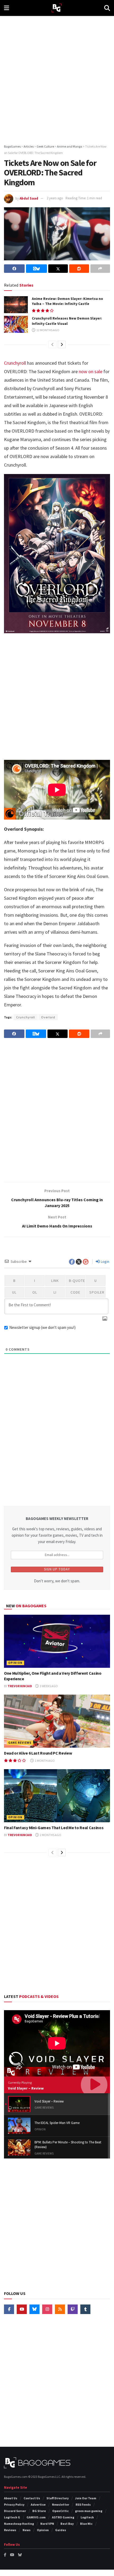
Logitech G (12, 2517)
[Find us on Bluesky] (34, 2309)
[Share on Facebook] (14, 269)
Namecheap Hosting (19, 2524)
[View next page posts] (62, 344)
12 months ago (48, 330)
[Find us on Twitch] (73, 2309)
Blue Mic (86, 2524)
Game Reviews (20, 1743)
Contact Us (32, 2498)
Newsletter (61, 2504)
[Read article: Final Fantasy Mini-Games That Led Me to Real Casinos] (57, 1796)
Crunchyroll (15, 363)
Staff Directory (58, 2498)
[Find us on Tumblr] (85, 2309)
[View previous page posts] (52, 344)
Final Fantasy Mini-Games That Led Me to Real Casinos (54, 1828)
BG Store (39, 2511)
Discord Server (15, 2511)
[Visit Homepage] (57, 8)
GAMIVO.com (36, 2517)
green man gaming (89, 2511)
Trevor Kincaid (20, 1686)
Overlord (48, 1017)
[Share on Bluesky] (36, 269)
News (27, 2530)
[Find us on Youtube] (22, 2309)
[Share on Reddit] (79, 269)
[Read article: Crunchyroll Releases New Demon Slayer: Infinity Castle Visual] (16, 324)
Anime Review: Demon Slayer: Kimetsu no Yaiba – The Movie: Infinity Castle (67, 301)
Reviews (10, 2530)
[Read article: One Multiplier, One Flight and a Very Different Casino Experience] (57, 1641)
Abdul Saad (29, 198)
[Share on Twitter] (58, 269)
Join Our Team (86, 2498)
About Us (11, 2498)
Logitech (87, 2517)
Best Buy (67, 2524)
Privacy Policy (14, 2504)
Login (105, 1261)
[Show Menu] (6, 8)
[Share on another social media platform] (100, 269)
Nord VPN (47, 2524)
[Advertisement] (57, 78)
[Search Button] (107, 8)
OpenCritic (60, 2511)
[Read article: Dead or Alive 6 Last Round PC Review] (57, 1721)
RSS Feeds (83, 2504)
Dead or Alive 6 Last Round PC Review (38, 1753)
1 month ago (44, 1761)
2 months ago (50, 1835)
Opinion (15, 1663)
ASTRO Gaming (63, 2517)
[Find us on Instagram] (47, 2309)
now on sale (91, 371)
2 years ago (55, 198)
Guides (61, 2530)
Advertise (38, 2504)
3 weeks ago (49, 1686)
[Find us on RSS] (60, 2309)
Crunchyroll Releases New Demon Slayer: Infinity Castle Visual (67, 321)
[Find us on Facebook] (9, 2309)
